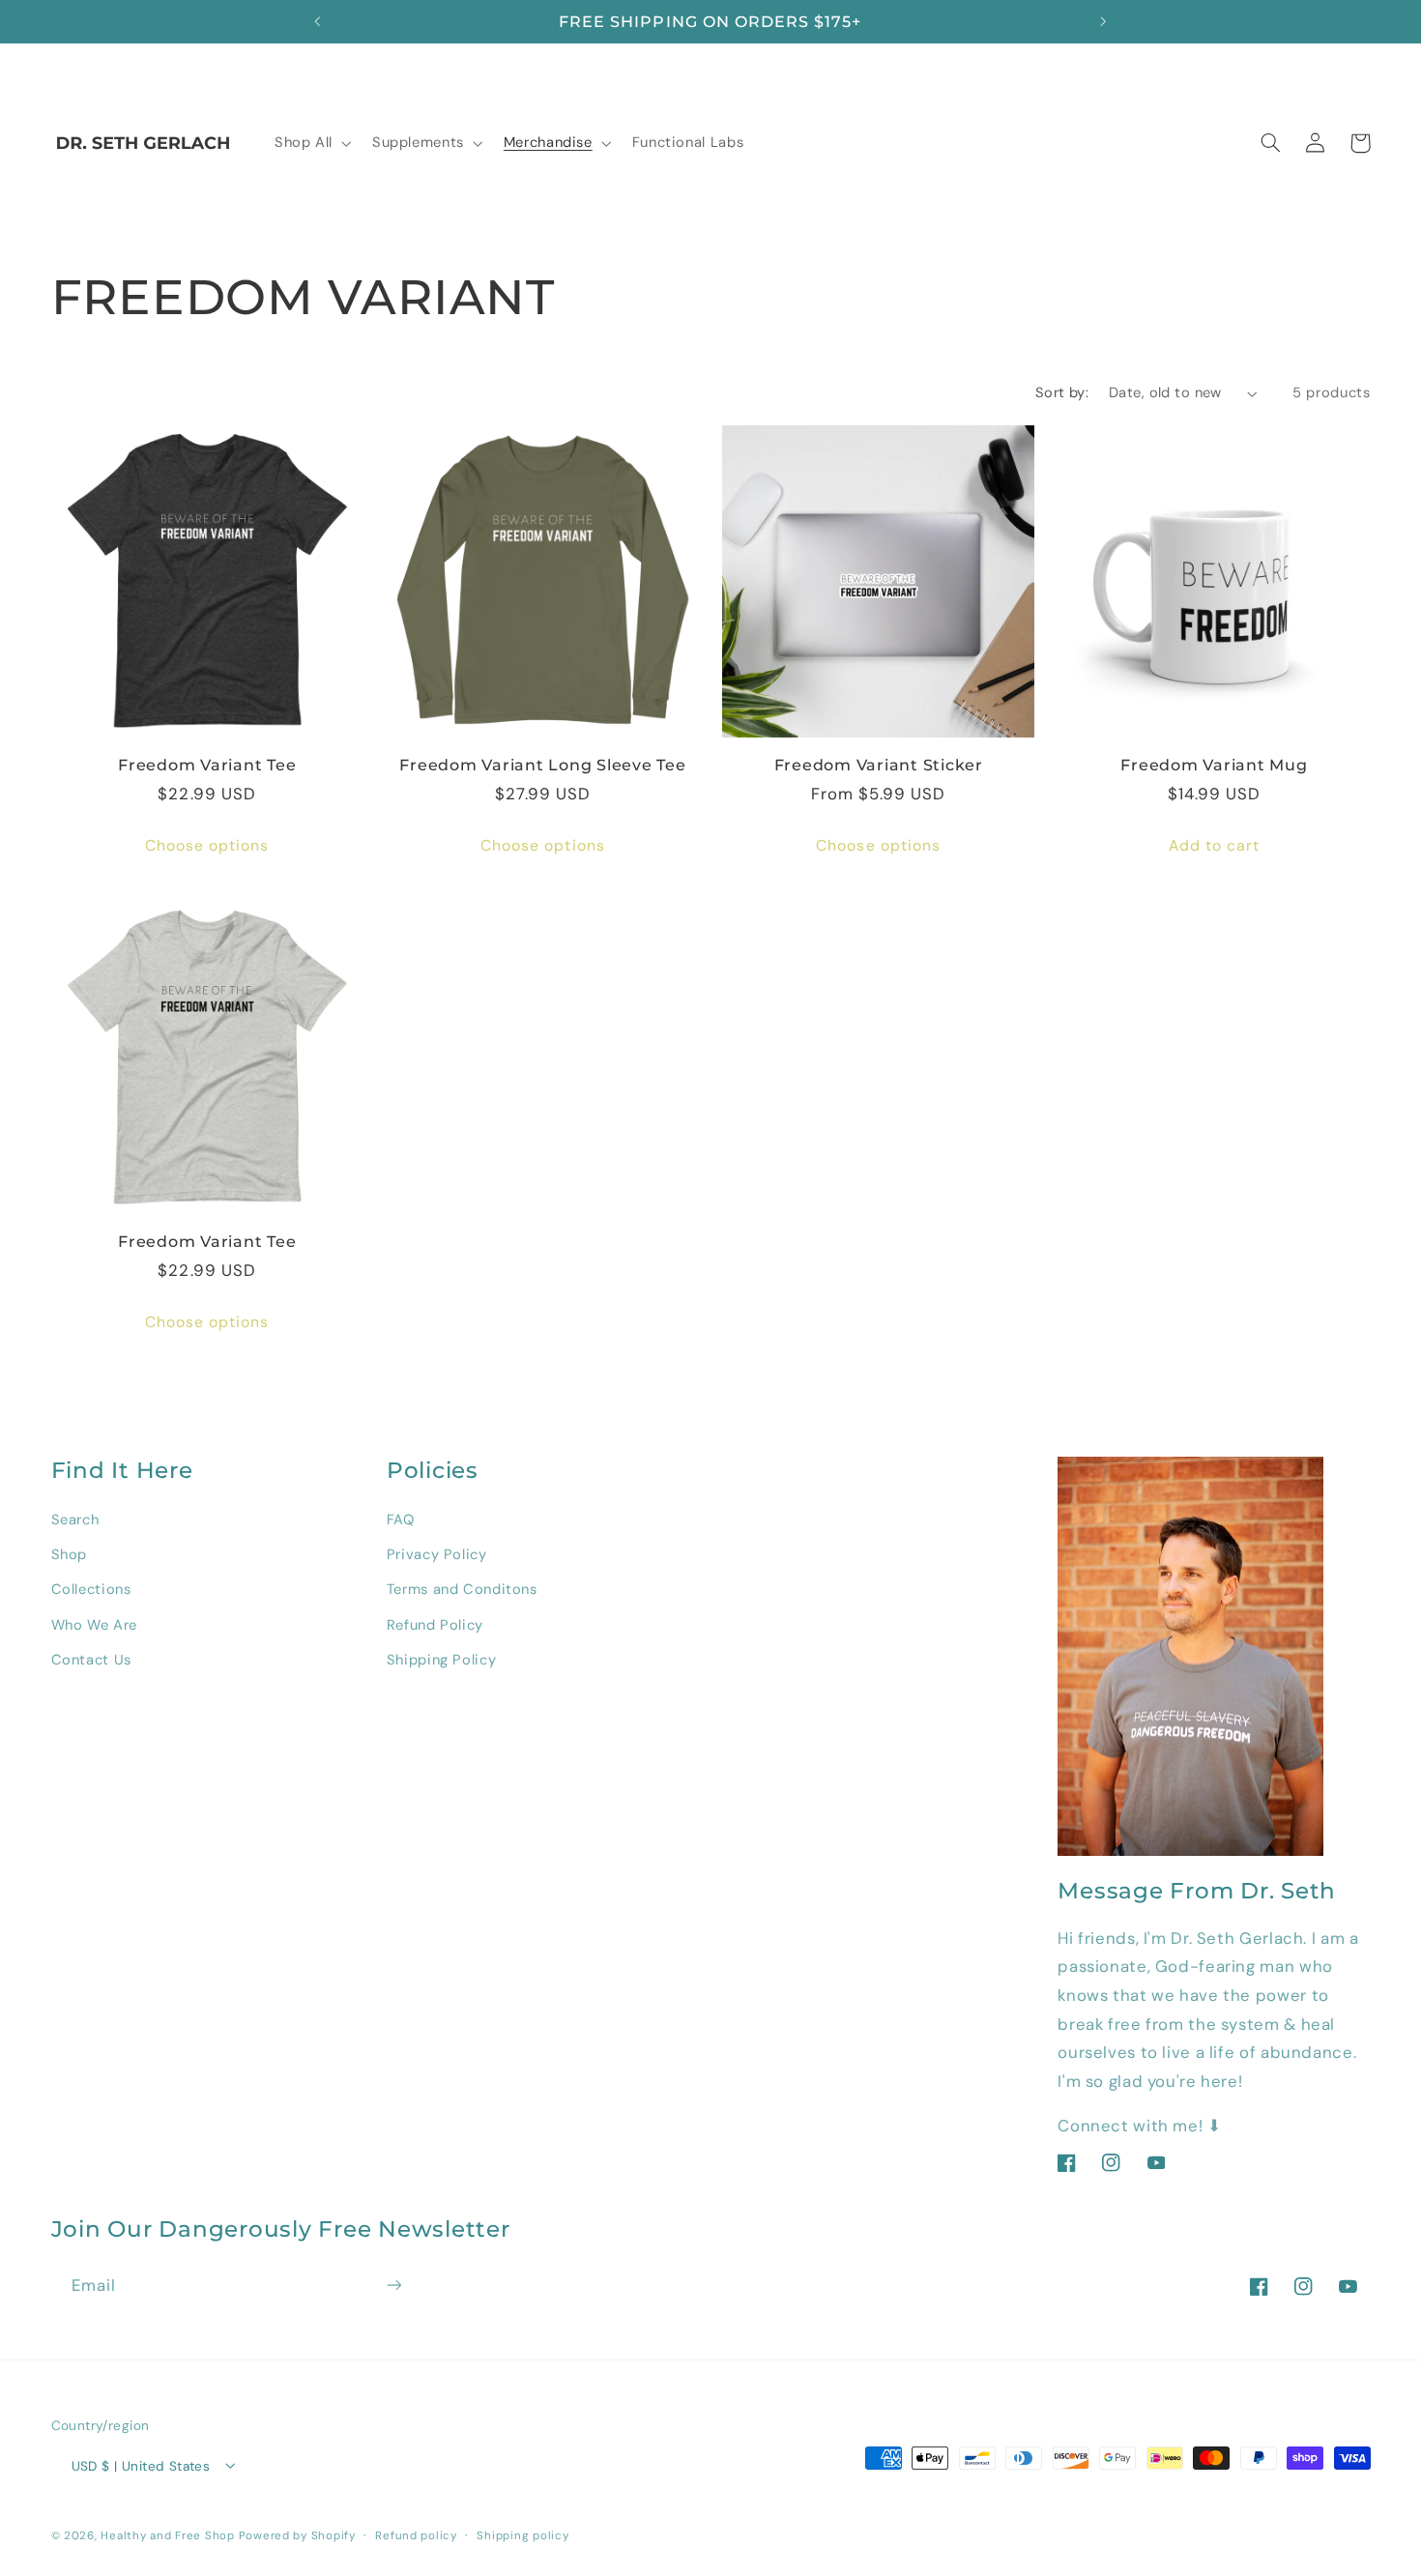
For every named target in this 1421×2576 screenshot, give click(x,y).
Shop (70, 1553)
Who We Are (94, 1624)
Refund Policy (435, 1624)
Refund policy (416, 2535)
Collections (91, 1589)
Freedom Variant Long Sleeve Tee (542, 765)
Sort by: (1062, 392)
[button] (311, 143)
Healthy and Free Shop (167, 2535)
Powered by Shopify (297, 2535)
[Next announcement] (1103, 21)
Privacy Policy (437, 1553)
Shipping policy (522, 2535)
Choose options (207, 845)
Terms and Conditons (462, 1589)
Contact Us (91, 1660)
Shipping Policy (441, 1660)
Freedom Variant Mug (1214, 765)
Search (75, 1519)
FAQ (401, 1519)
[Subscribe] (393, 2286)
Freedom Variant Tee (207, 765)
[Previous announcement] (318, 21)
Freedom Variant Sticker (879, 765)
